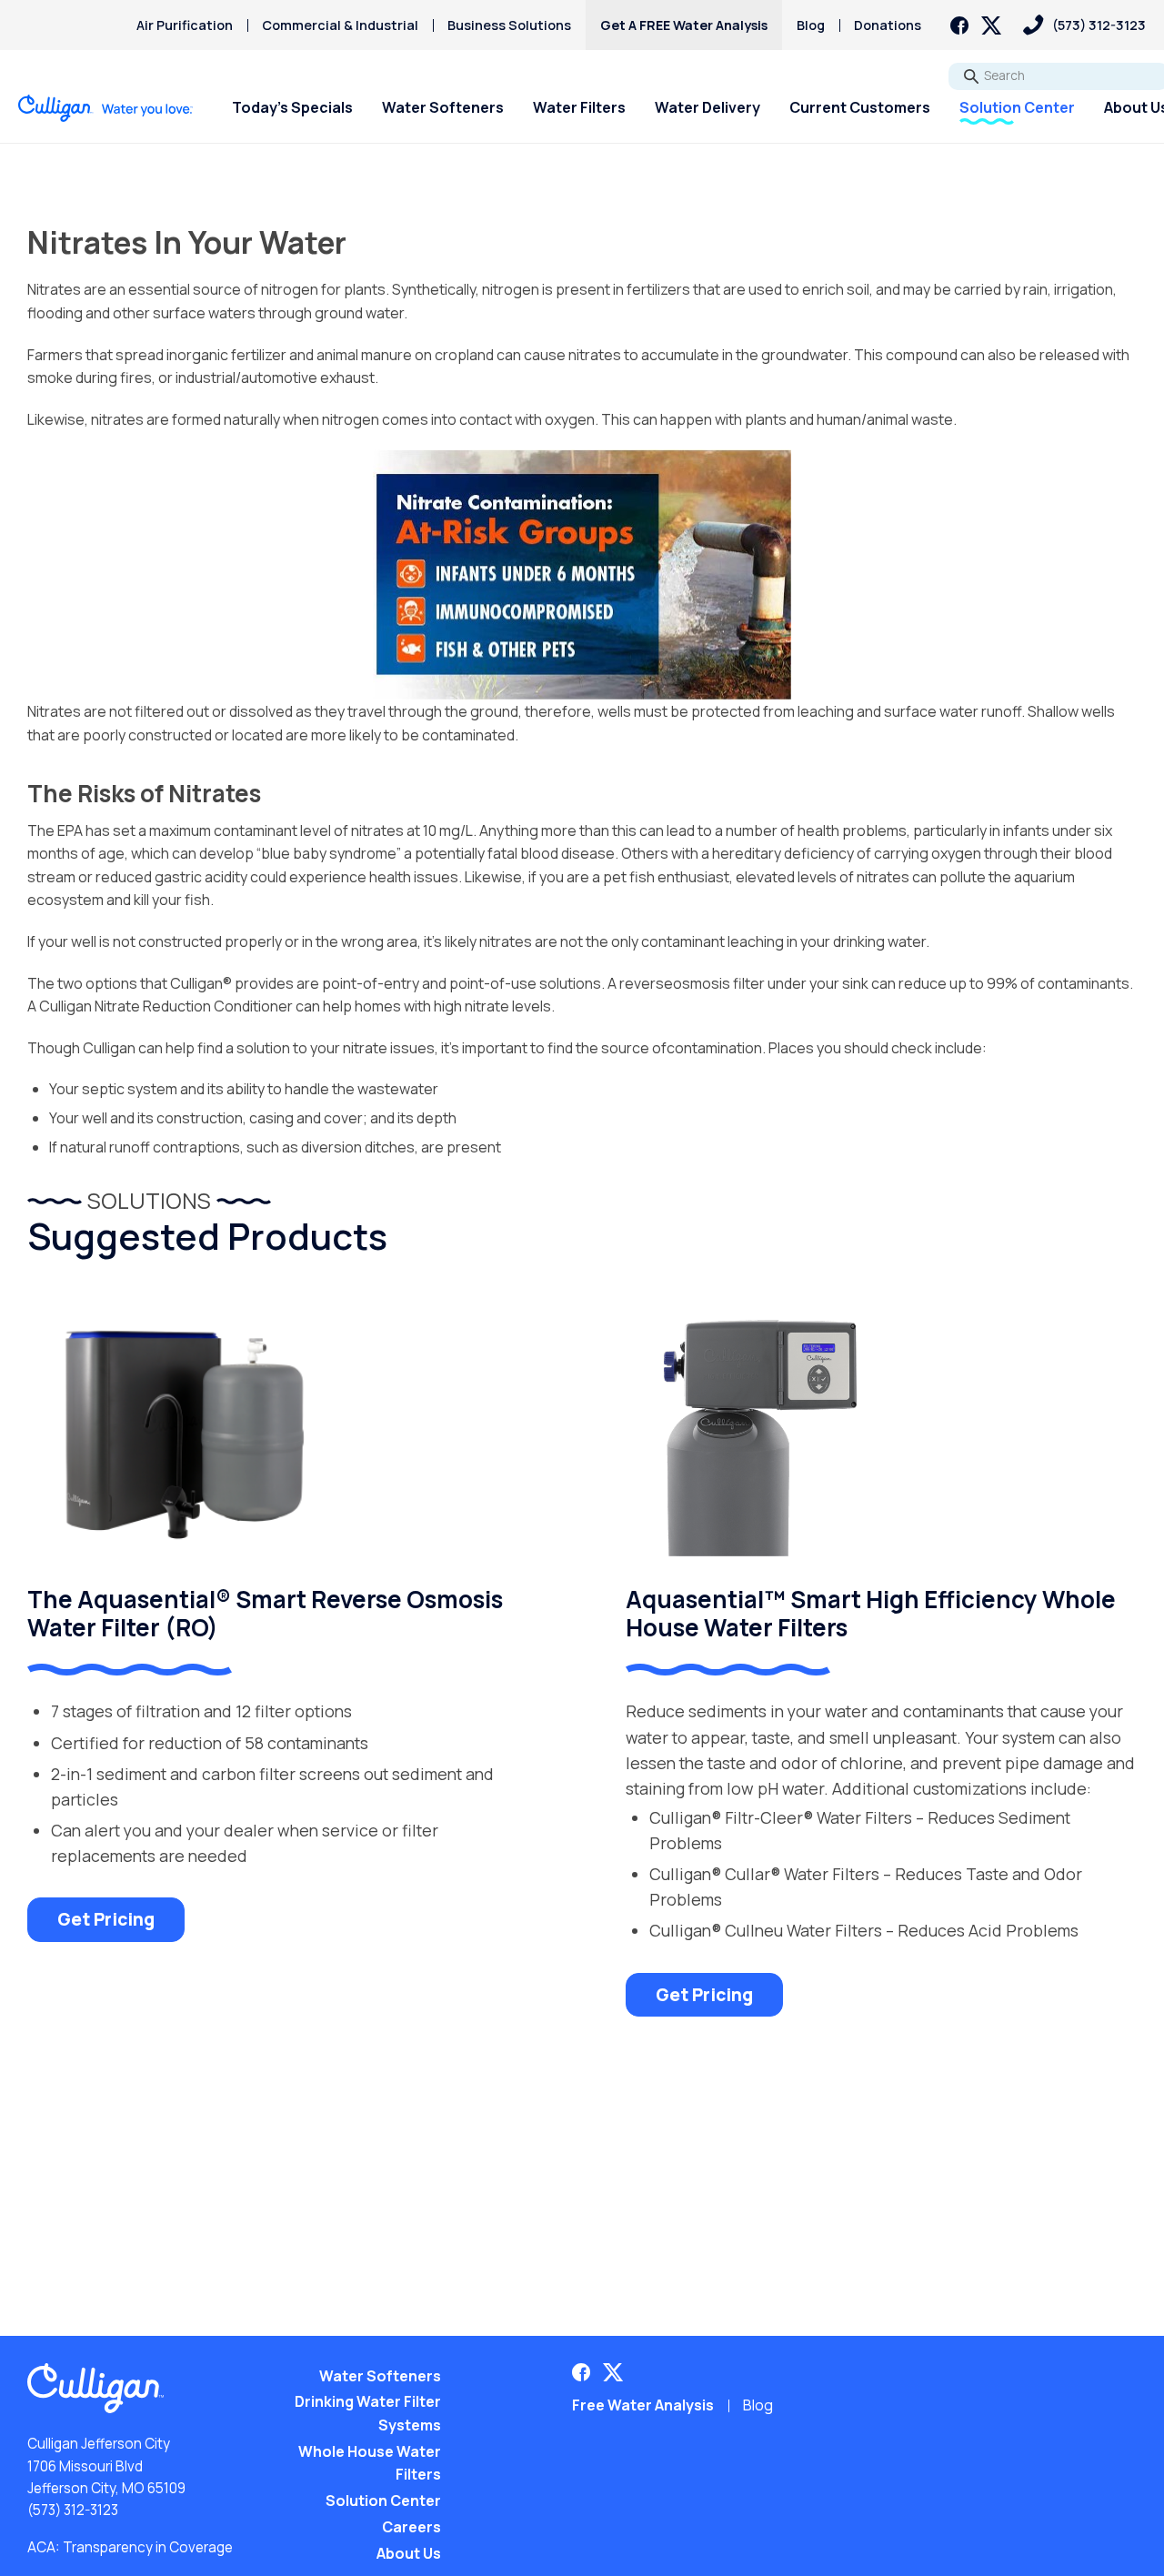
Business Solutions (509, 25)
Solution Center (1017, 107)
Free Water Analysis (643, 2405)
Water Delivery (707, 107)
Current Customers (860, 107)
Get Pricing (106, 1919)
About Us (409, 2553)
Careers (411, 2527)
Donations (888, 25)
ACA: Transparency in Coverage (130, 2547)
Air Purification (185, 25)
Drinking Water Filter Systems (368, 2413)
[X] (991, 25)
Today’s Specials (292, 107)
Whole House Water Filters (370, 2463)
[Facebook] (959, 25)
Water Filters (579, 107)
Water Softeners (443, 107)
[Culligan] (106, 108)
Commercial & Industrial (340, 25)
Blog (811, 25)
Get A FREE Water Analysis (684, 25)
